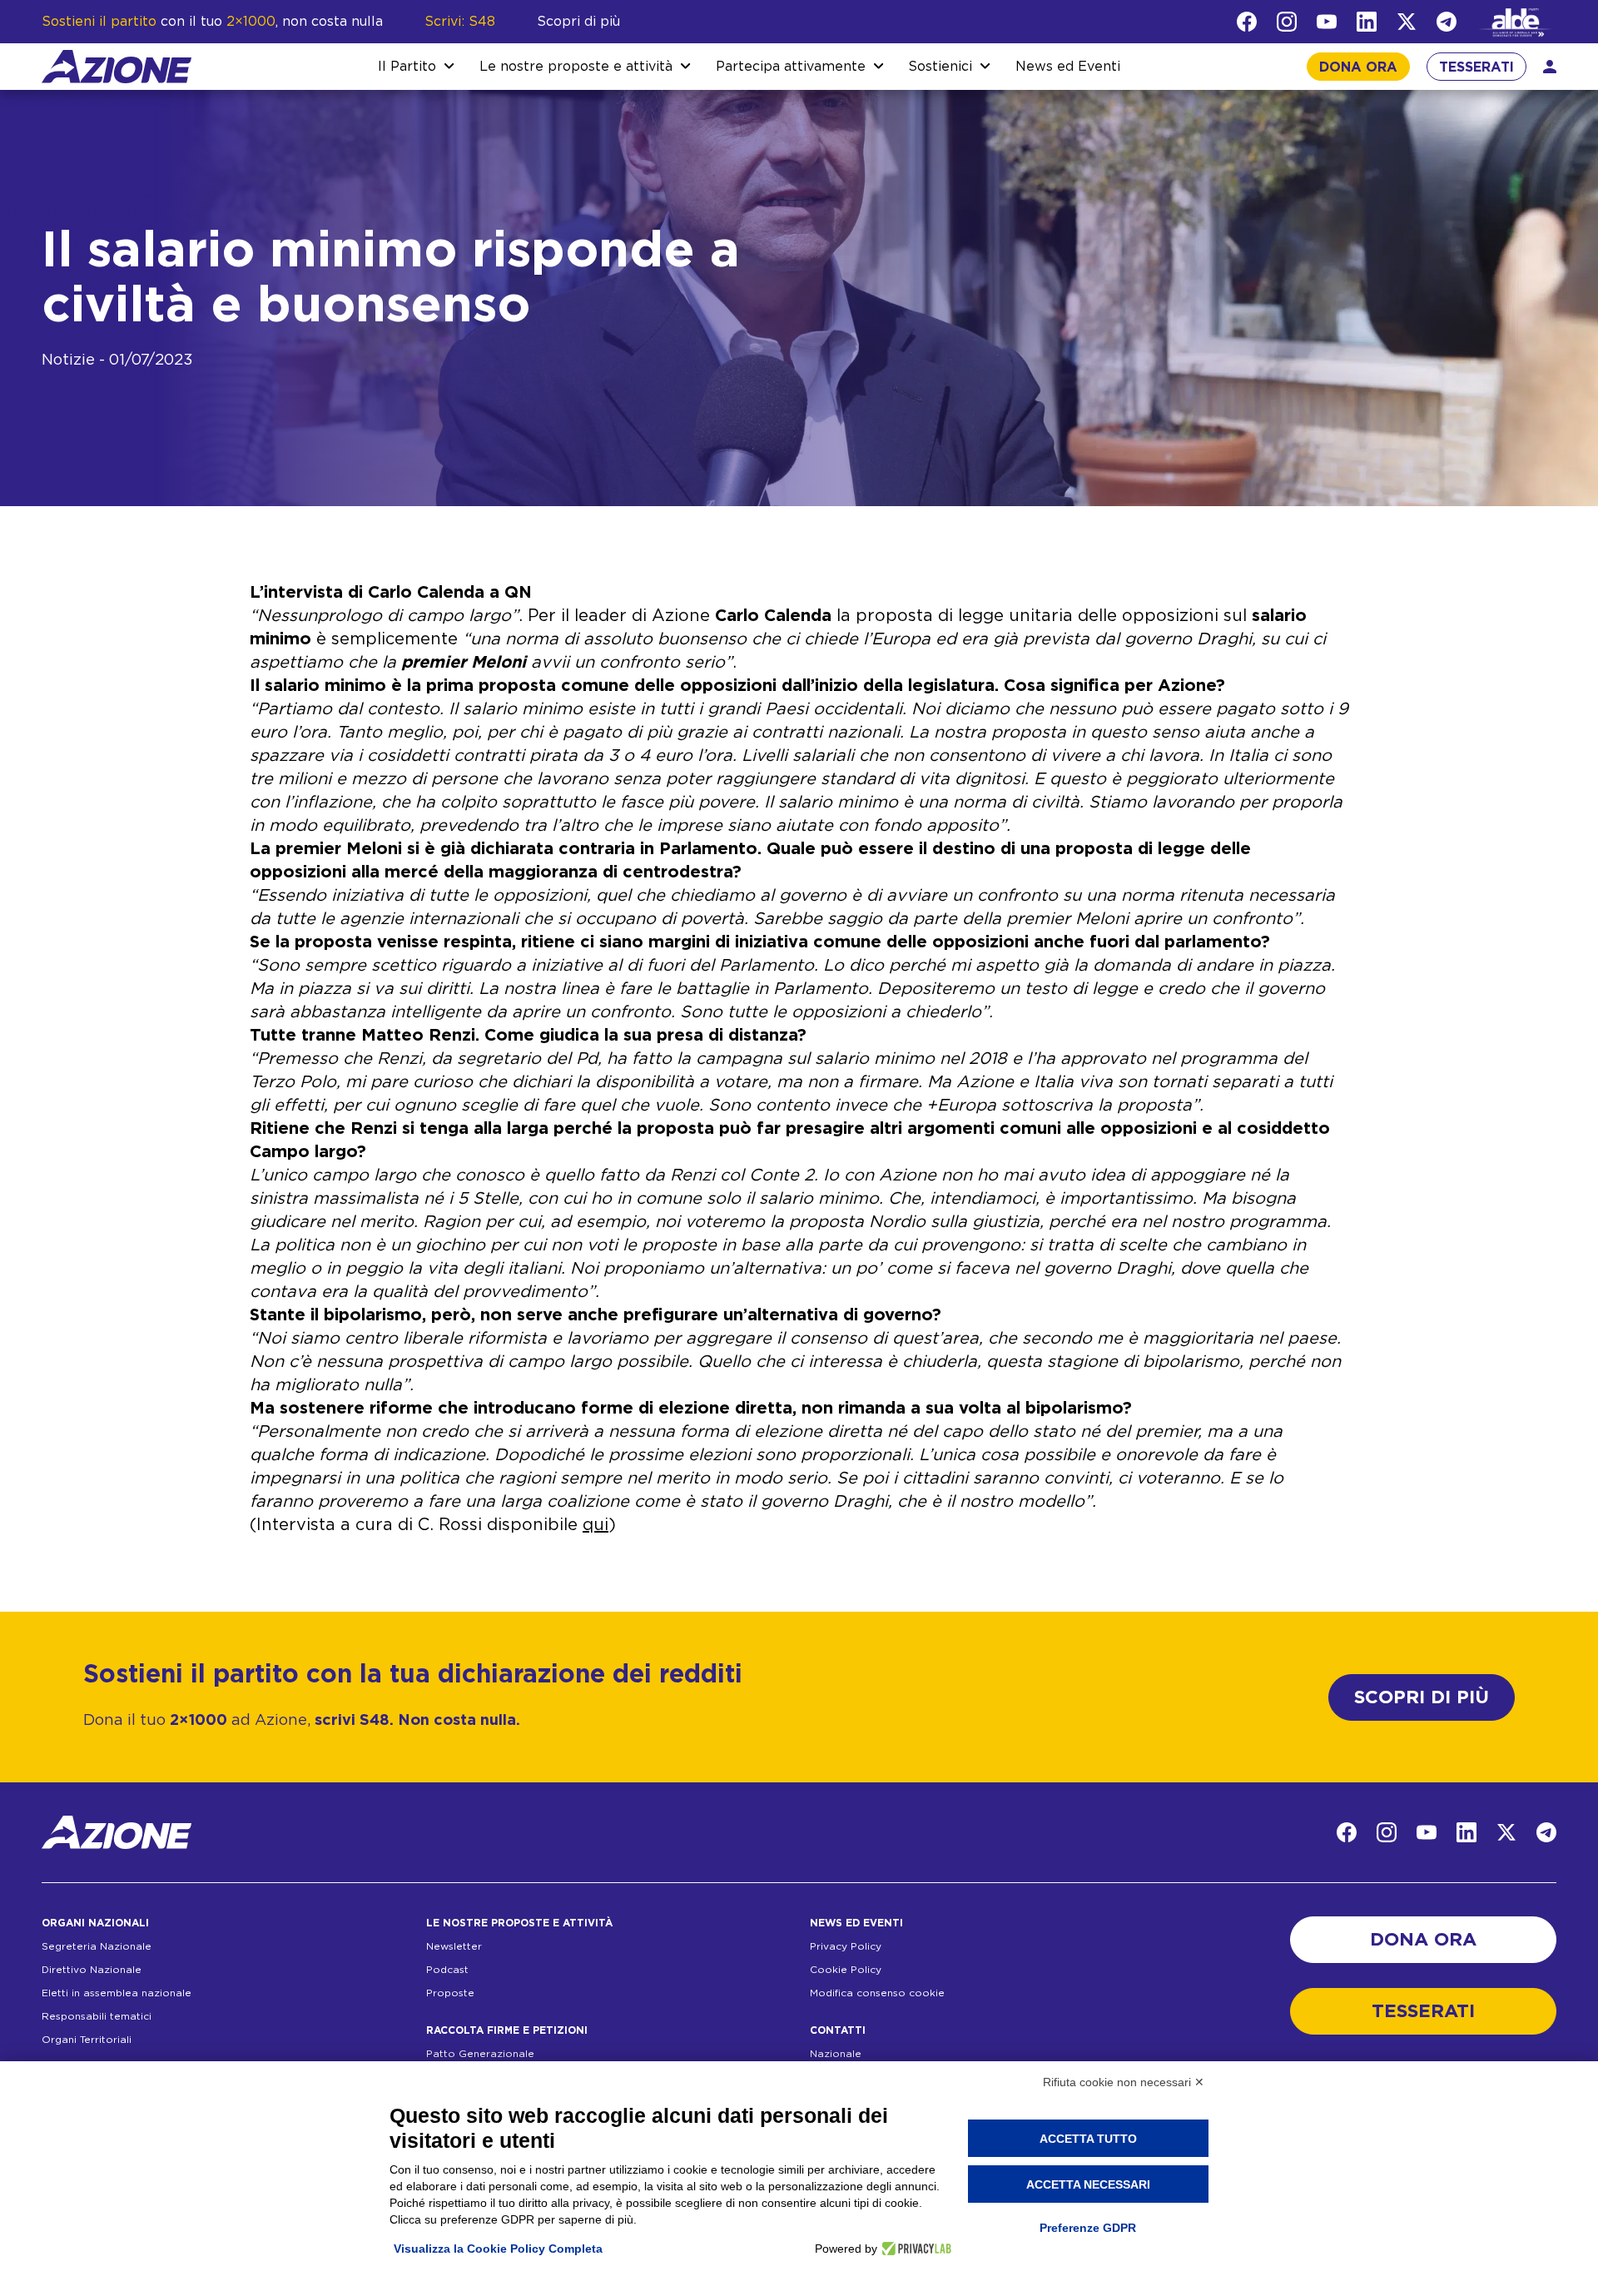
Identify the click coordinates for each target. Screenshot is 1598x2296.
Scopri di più (578, 22)
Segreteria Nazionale (97, 1946)
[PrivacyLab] (914, 2249)
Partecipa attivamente (791, 67)
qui (596, 1525)
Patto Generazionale (480, 2054)
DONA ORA (1358, 67)
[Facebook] (1247, 22)
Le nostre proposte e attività (576, 67)
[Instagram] (1287, 22)
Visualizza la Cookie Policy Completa (498, 2249)
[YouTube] (1327, 22)
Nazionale (836, 2054)
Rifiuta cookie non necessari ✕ (1124, 2082)
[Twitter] (1407, 22)
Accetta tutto (1088, 2139)
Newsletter (454, 1946)
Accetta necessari (1088, 2184)
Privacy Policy (846, 1946)
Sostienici (940, 67)
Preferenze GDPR (1088, 2228)
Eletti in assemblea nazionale (117, 1993)
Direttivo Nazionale (92, 1970)
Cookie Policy (846, 1970)
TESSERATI (1476, 67)
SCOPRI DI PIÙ (1422, 1697)
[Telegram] (1447, 22)
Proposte (450, 1993)
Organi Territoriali (87, 2040)
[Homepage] (117, 67)
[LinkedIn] (1367, 22)
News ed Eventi (1068, 67)
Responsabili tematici (97, 2016)
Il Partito (407, 67)
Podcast (447, 1970)
